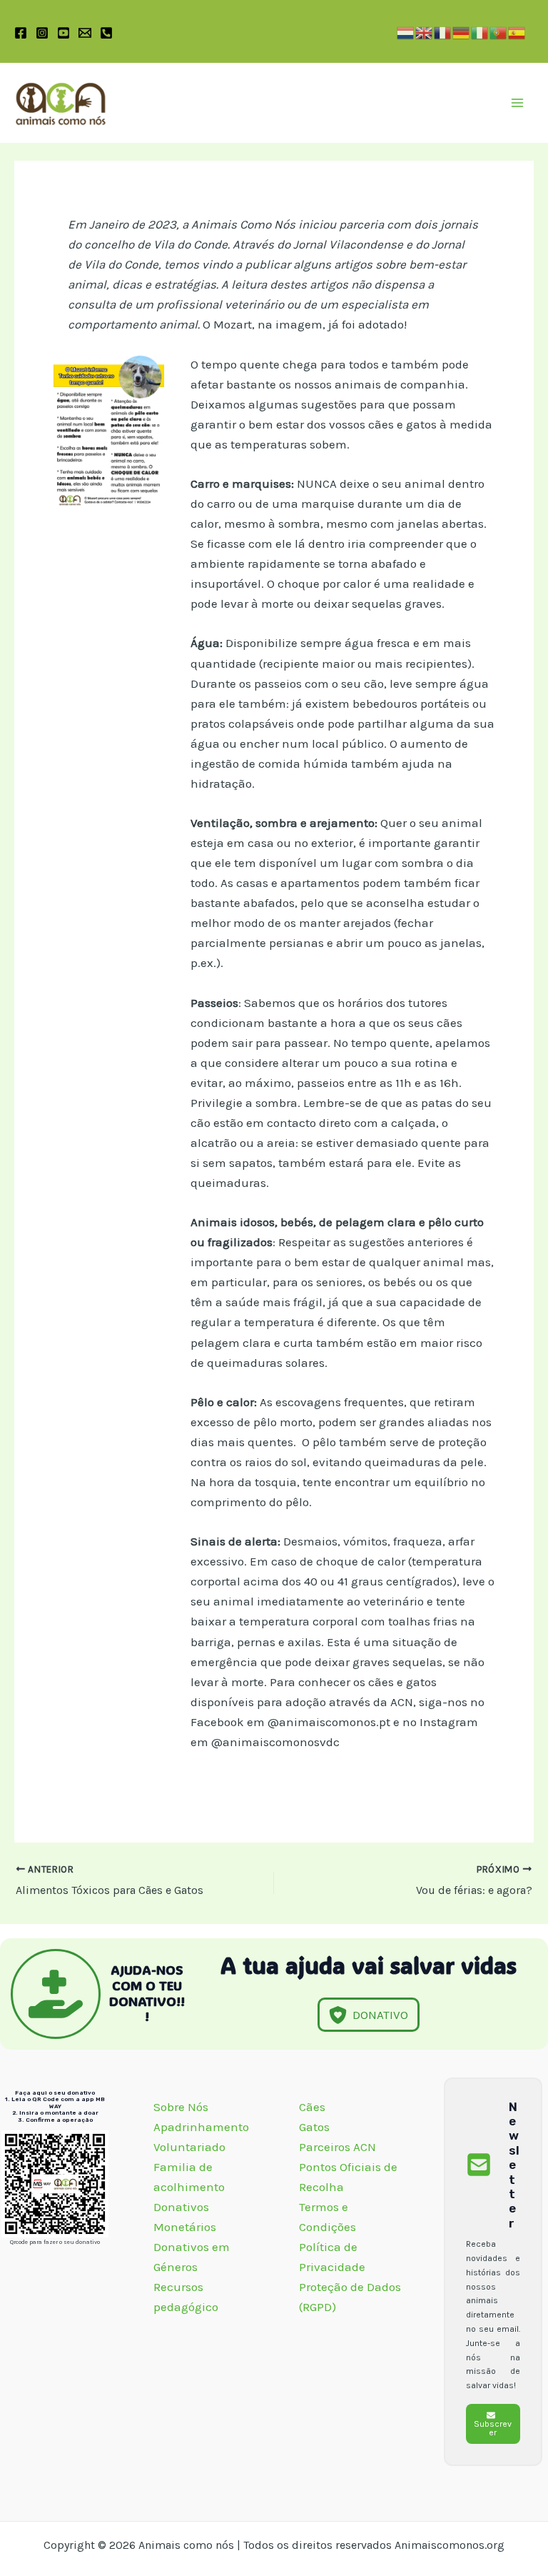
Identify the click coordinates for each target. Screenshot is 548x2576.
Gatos (314, 2127)
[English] (425, 31)
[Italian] (480, 31)
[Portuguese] (499, 31)
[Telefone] (106, 33)
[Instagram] (42, 33)
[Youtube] (64, 33)
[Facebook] (21, 33)
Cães (312, 2107)
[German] (462, 31)
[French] (443, 31)
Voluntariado (189, 2147)
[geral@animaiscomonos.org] (85, 33)
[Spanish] (517, 31)
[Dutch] (406, 31)
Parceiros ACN (339, 2147)
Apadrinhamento (201, 2127)
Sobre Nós (182, 2107)
